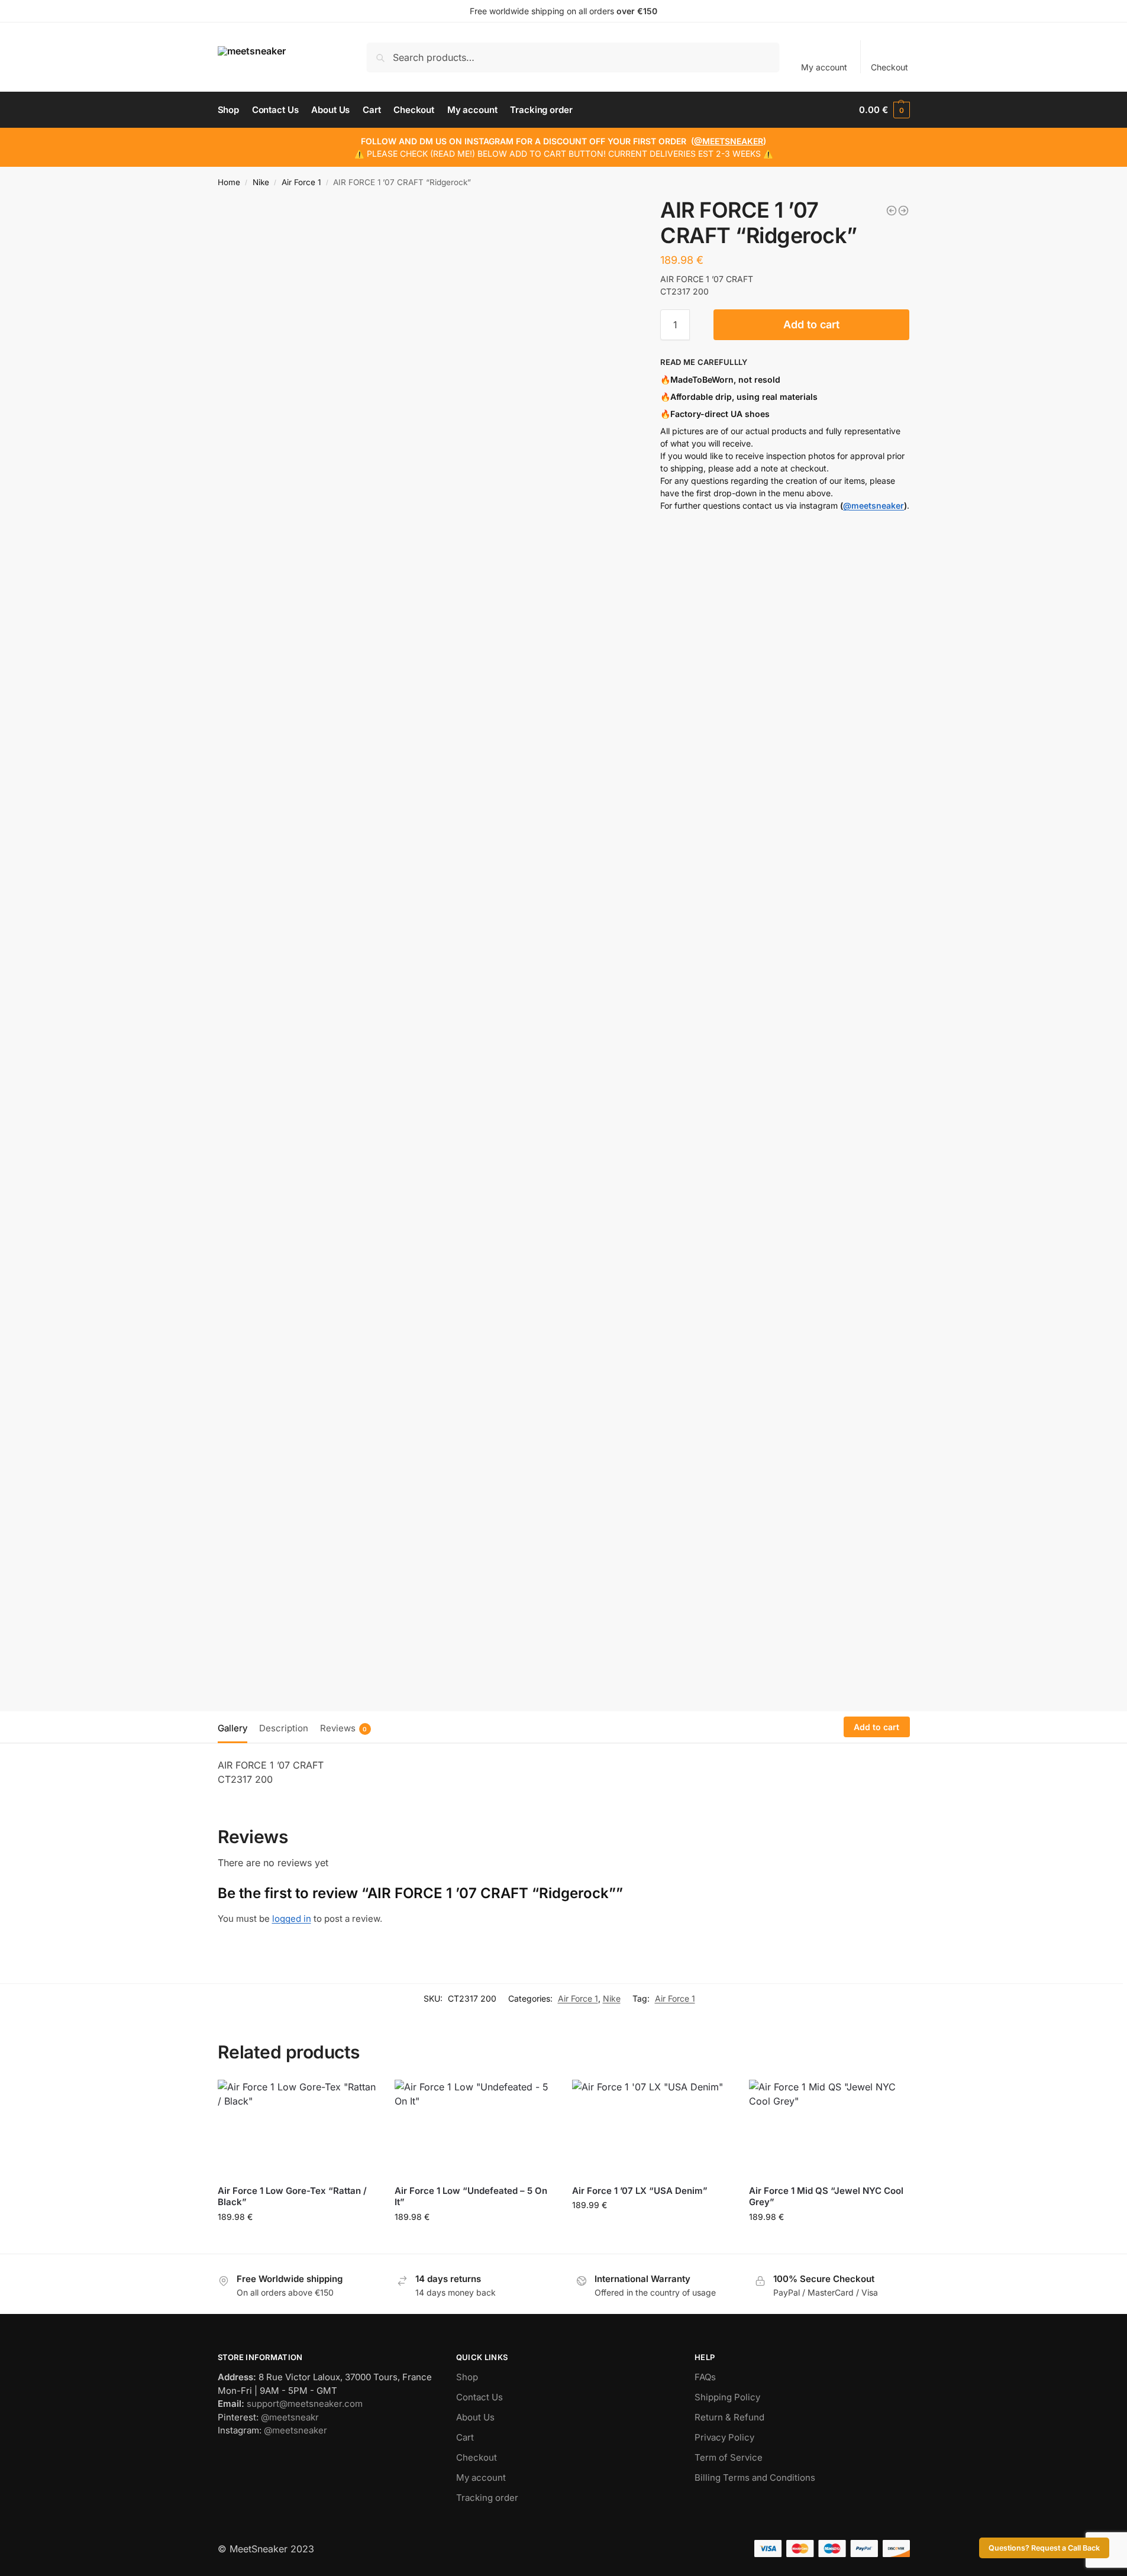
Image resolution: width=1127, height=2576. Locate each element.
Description (284, 1728)
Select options (297, 2242)
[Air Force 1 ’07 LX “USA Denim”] (652, 2128)
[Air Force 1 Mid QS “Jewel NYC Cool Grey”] (829, 2128)
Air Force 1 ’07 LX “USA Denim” (640, 2191)
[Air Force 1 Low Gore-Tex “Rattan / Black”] (298, 2128)
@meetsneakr (290, 2417)
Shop (467, 2377)
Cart (465, 2437)
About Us (475, 2417)
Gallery (232, 1728)
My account (824, 67)
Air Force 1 (301, 182)
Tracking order (487, 2498)
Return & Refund (729, 2417)
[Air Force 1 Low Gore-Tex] (892, 211)
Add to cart (811, 324)
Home (229, 182)
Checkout (889, 67)
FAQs (705, 2377)
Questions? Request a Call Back (1044, 2548)
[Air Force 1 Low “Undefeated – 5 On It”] (474, 2128)
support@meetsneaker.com (305, 2404)
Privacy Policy (724, 2437)
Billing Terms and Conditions (755, 2478)
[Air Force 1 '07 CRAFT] (903, 211)
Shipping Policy (727, 2397)
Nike (261, 182)
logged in (292, 1919)
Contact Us (479, 2397)
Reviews (344, 1728)
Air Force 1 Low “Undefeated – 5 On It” (471, 2197)
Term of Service (729, 2457)
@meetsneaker (873, 505)
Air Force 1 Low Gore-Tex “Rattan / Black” (292, 2197)
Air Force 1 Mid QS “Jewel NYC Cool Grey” (826, 2197)
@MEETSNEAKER (729, 141)
